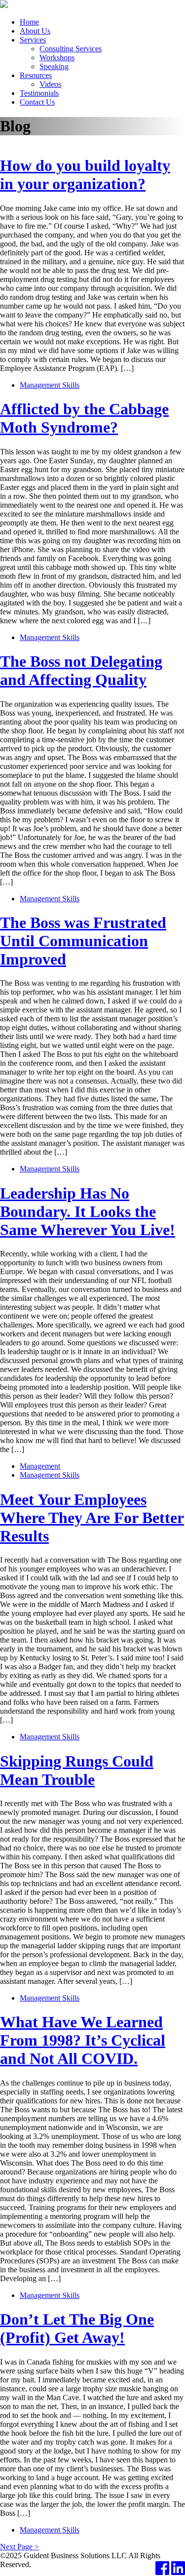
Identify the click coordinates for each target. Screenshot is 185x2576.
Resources (36, 75)
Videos (50, 84)
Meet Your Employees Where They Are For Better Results (92, 1518)
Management (40, 1466)
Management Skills (50, 385)
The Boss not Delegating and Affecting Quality (81, 670)
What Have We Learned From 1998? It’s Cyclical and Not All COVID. (83, 2040)
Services (33, 40)
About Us (35, 31)
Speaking (54, 66)
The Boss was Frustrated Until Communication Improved (83, 941)
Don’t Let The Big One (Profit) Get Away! (77, 2328)
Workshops (57, 58)
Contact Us (37, 102)
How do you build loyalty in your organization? (85, 175)
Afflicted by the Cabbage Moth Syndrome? (84, 418)
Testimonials (39, 93)
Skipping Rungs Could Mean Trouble (77, 1770)
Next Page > (19, 2547)
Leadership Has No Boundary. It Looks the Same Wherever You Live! (88, 1211)
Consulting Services (71, 49)
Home (29, 22)
